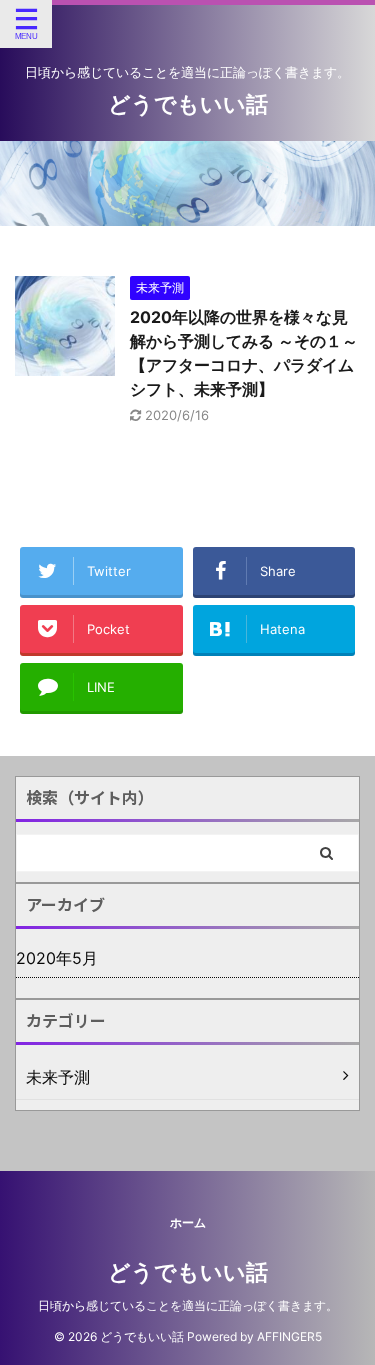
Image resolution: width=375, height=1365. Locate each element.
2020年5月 (57, 958)
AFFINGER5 (289, 1336)
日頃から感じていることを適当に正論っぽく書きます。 (188, 1305)
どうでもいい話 (188, 104)
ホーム (188, 1222)
